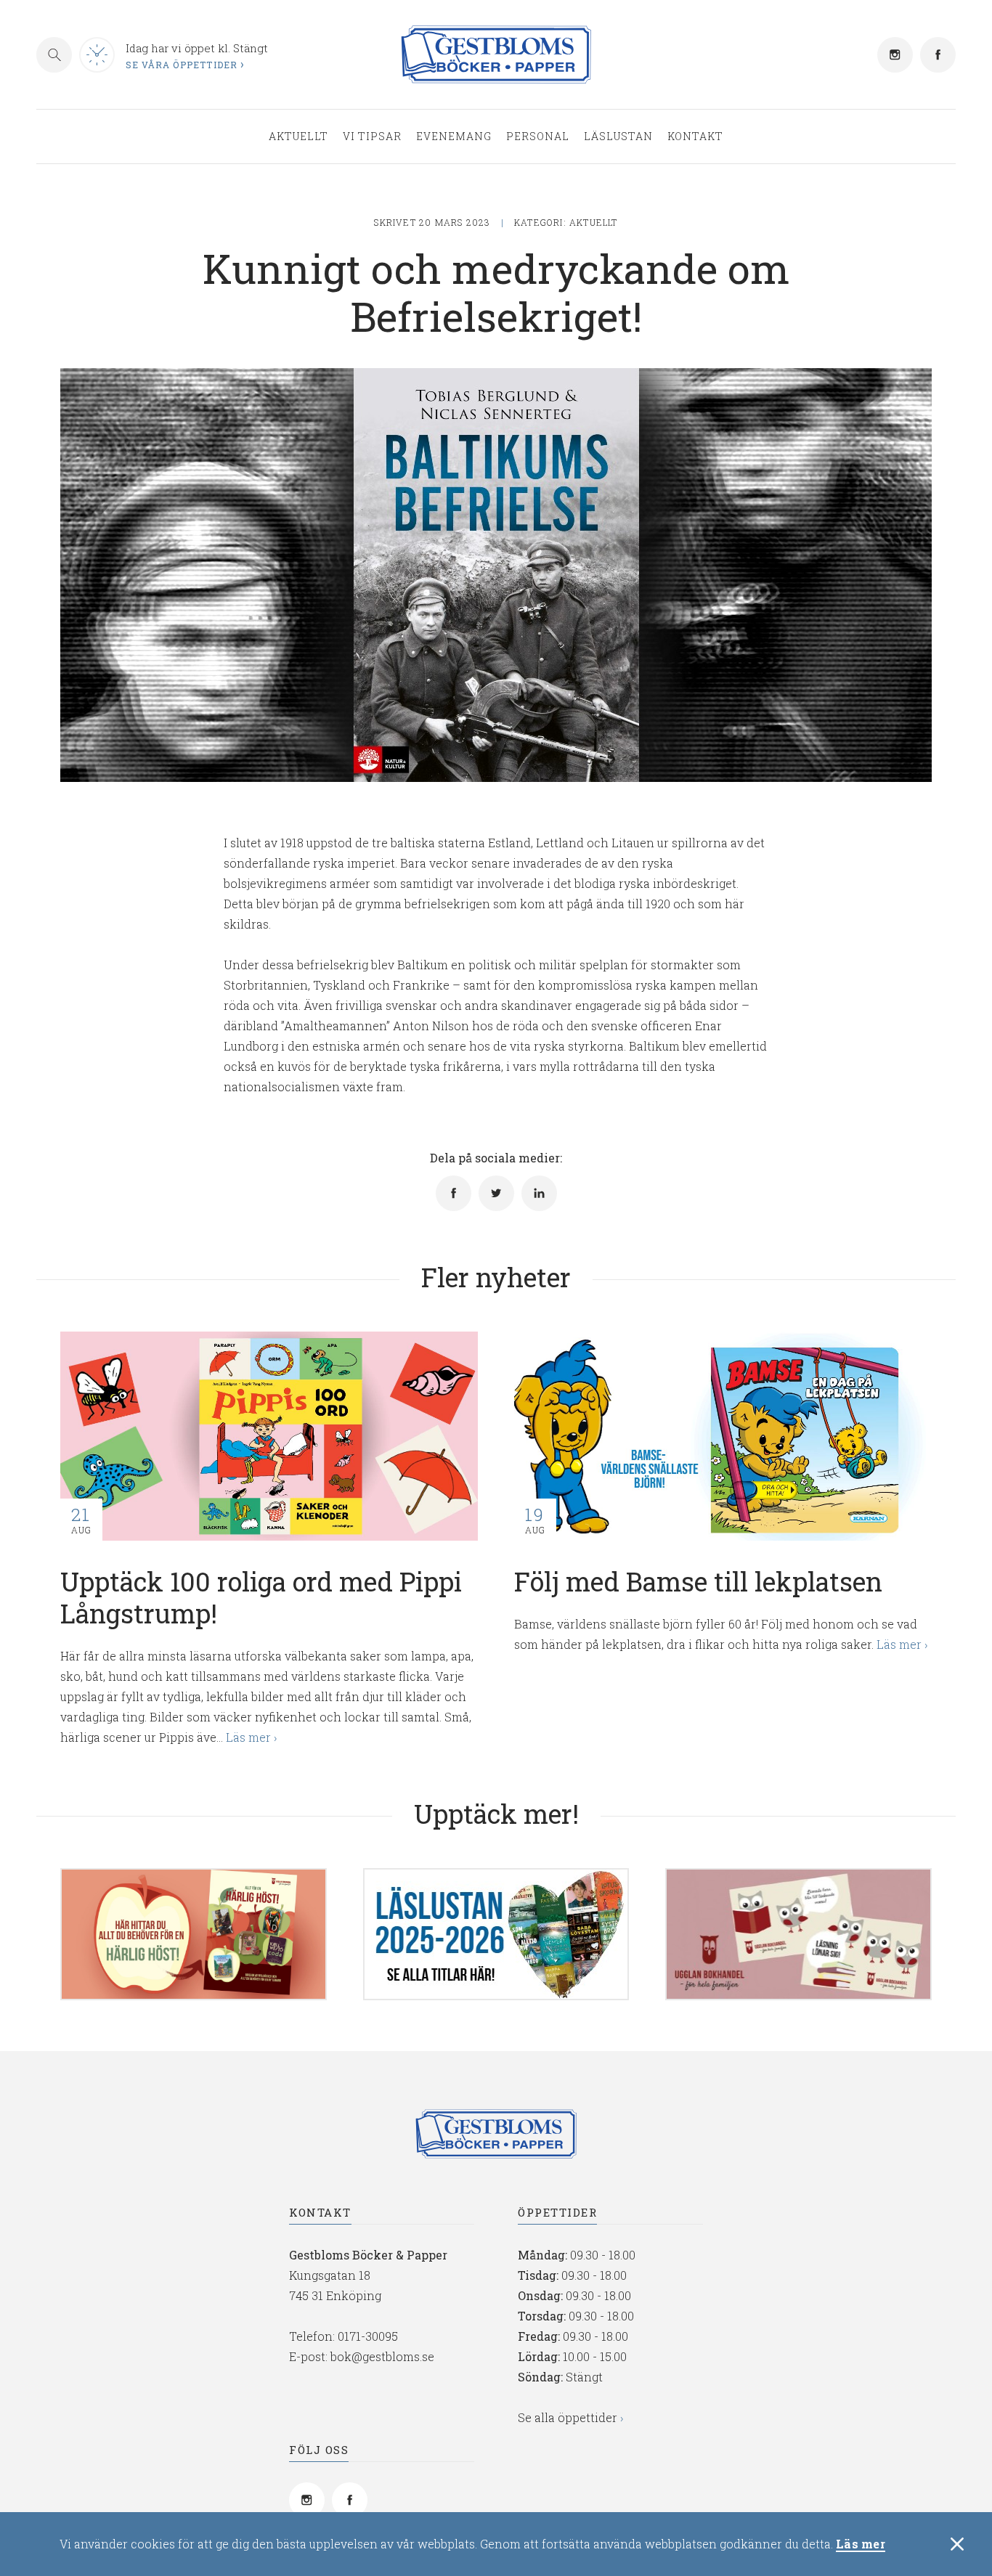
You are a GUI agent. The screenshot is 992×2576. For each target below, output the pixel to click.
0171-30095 (368, 2336)
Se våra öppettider (182, 65)
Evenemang (454, 136)
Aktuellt (298, 136)
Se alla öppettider (568, 2417)
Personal (538, 136)
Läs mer (861, 2544)
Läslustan (618, 136)
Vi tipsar (372, 136)
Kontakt (695, 136)
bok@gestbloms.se (382, 2356)
